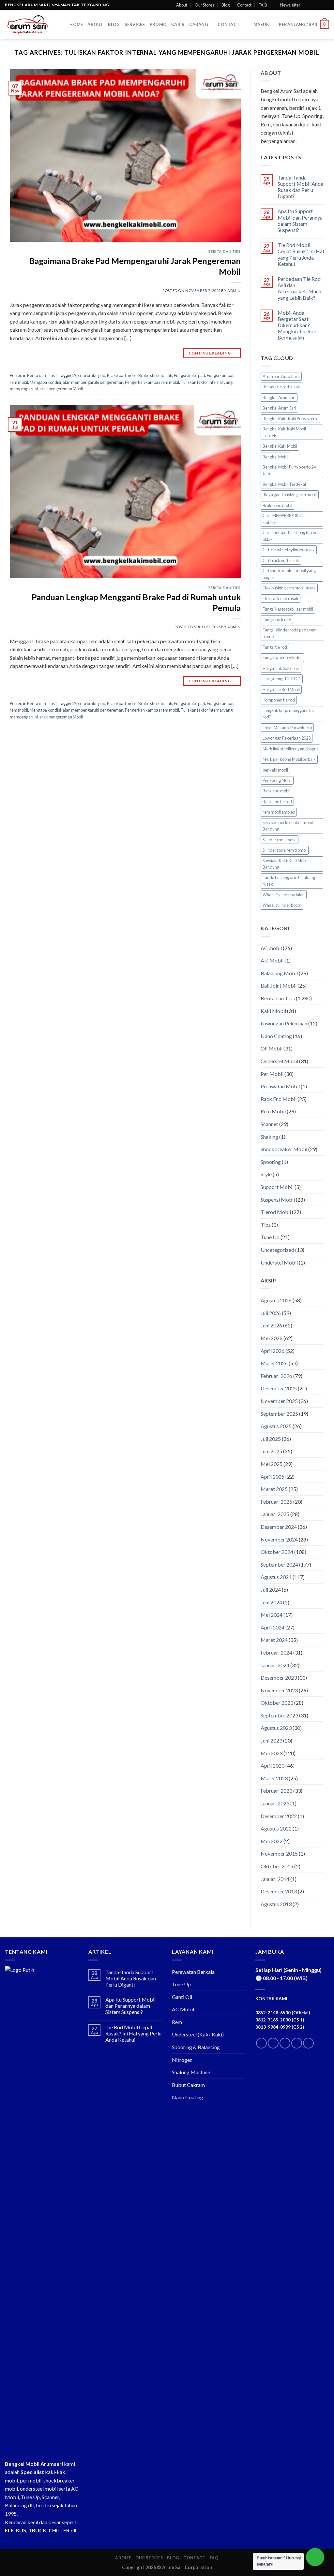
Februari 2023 (276, 1791)
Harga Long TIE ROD (282, 679)
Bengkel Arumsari (279, 398)
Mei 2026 (272, 1338)
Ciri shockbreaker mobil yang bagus (289, 574)
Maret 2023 (274, 1778)
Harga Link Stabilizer (281, 668)
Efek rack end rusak (281, 599)
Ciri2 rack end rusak (281, 560)
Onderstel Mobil (279, 1061)
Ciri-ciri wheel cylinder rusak (289, 550)
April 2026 (273, 1351)
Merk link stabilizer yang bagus (290, 749)
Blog (226, 5)
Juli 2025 (271, 1439)
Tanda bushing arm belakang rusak (289, 881)
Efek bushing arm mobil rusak (289, 588)
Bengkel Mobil (275, 457)
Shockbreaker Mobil (284, 1149)
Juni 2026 (271, 1325)
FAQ (263, 5)
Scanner (269, 1124)
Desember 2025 (279, 1388)
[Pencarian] (62, 24)
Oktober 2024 (277, 1552)
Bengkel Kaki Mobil (280, 446)
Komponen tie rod (279, 700)
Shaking (269, 1137)
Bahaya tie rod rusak (281, 387)
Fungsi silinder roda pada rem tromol (290, 633)
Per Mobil (272, 1074)
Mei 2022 (272, 1841)
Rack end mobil (276, 791)
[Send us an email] (326, 5)
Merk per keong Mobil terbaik (289, 759)
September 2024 (279, 1564)
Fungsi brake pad (190, 375)
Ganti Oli (182, 1997)
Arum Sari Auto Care (281, 376)
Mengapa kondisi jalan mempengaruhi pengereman (76, 382)
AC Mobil (183, 2009)
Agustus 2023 (276, 1728)
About (182, 5)
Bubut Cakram (188, 2085)
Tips (266, 1225)
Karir (178, 24)
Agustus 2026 (276, 1300)
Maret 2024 (274, 1640)
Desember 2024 (279, 1527)
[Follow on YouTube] (308, 2043)
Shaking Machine (191, 2072)
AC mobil (271, 948)
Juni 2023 (271, 1740)
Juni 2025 (271, 1451)
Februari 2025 (276, 1502)
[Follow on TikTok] (285, 2043)
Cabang (199, 24)
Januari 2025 (275, 1514)
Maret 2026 (274, 1363)
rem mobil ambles (279, 812)
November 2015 (279, 1853)
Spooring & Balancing (196, 2047)
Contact (244, 5)
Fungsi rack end (277, 620)
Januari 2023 (275, 1803)
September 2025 (279, 1414)
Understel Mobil (279, 1262)
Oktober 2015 (277, 1866)
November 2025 (279, 1401)
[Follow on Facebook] (307, 5)
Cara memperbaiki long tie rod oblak (290, 536)
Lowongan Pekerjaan (284, 1023)
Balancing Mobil (279, 973)
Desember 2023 (279, 1678)
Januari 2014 (275, 1879)
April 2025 (273, 1476)
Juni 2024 (271, 1602)
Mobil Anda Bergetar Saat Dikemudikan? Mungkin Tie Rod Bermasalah (297, 325)
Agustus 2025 (276, 1426)
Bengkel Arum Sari (279, 408)
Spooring (271, 1162)
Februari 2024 (276, 1652)
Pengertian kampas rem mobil (152, 382)
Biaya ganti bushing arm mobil (290, 495)
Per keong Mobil (277, 780)
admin (234, 290)
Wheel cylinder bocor (282, 905)
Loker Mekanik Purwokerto (287, 728)
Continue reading (212, 353)
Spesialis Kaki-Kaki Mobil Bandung (285, 864)
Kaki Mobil (273, 1011)
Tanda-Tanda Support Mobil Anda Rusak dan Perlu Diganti (300, 187)
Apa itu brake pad (89, 375)
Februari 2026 (276, 1376)
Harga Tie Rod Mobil (281, 689)
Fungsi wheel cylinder (282, 658)
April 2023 (273, 1766)
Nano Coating (276, 1036)
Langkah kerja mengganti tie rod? (288, 714)
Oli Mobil (272, 1048)
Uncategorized (277, 1250)
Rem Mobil (273, 1111)
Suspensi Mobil (278, 1200)
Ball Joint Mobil (279, 985)
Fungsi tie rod (275, 647)
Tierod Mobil (276, 1212)
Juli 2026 (271, 1313)
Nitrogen (182, 2060)
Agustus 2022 (276, 1828)
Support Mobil (277, 1187)
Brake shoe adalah (155, 375)
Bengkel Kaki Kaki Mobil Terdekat (284, 432)
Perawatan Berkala (193, 1972)
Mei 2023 (272, 1753)
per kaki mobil (275, 770)
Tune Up (270, 1237)
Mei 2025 (272, 1464)
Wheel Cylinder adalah (284, 895)
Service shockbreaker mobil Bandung (288, 826)
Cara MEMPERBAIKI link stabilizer (285, 519)
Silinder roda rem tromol (285, 850)
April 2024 (273, 1627)
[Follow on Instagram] (313, 5)
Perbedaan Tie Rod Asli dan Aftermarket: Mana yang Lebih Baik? (299, 288)
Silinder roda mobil (280, 840)
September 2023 (279, 1715)
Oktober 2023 (277, 1703)
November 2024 (279, 1539)
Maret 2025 (274, 1489)
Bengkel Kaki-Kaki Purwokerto (290, 419)
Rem (177, 2022)
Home (76, 24)
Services (135, 24)
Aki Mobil (272, 960)
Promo (158, 24)
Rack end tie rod (277, 802)
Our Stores (205, 5)
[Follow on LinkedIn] (297, 2043)
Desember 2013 (279, 1891)
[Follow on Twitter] (320, 5)
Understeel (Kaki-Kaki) (198, 2034)
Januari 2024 (275, 1665)
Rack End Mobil (279, 1099)
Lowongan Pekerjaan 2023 (287, 738)
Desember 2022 (279, 1816)
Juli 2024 (271, 1590)
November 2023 (279, 1690)
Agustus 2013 (276, 1904)
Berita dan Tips (225, 251)
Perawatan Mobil (280, 1086)
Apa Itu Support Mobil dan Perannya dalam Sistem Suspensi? (300, 220)
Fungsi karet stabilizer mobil (288, 609)
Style (266, 1174)
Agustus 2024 (276, 1577)
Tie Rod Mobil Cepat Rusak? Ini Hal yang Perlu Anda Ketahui (301, 254)
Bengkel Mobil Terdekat (284, 484)
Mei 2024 (272, 1615)
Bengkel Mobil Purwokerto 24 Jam (289, 470)
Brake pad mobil (122, 375)
